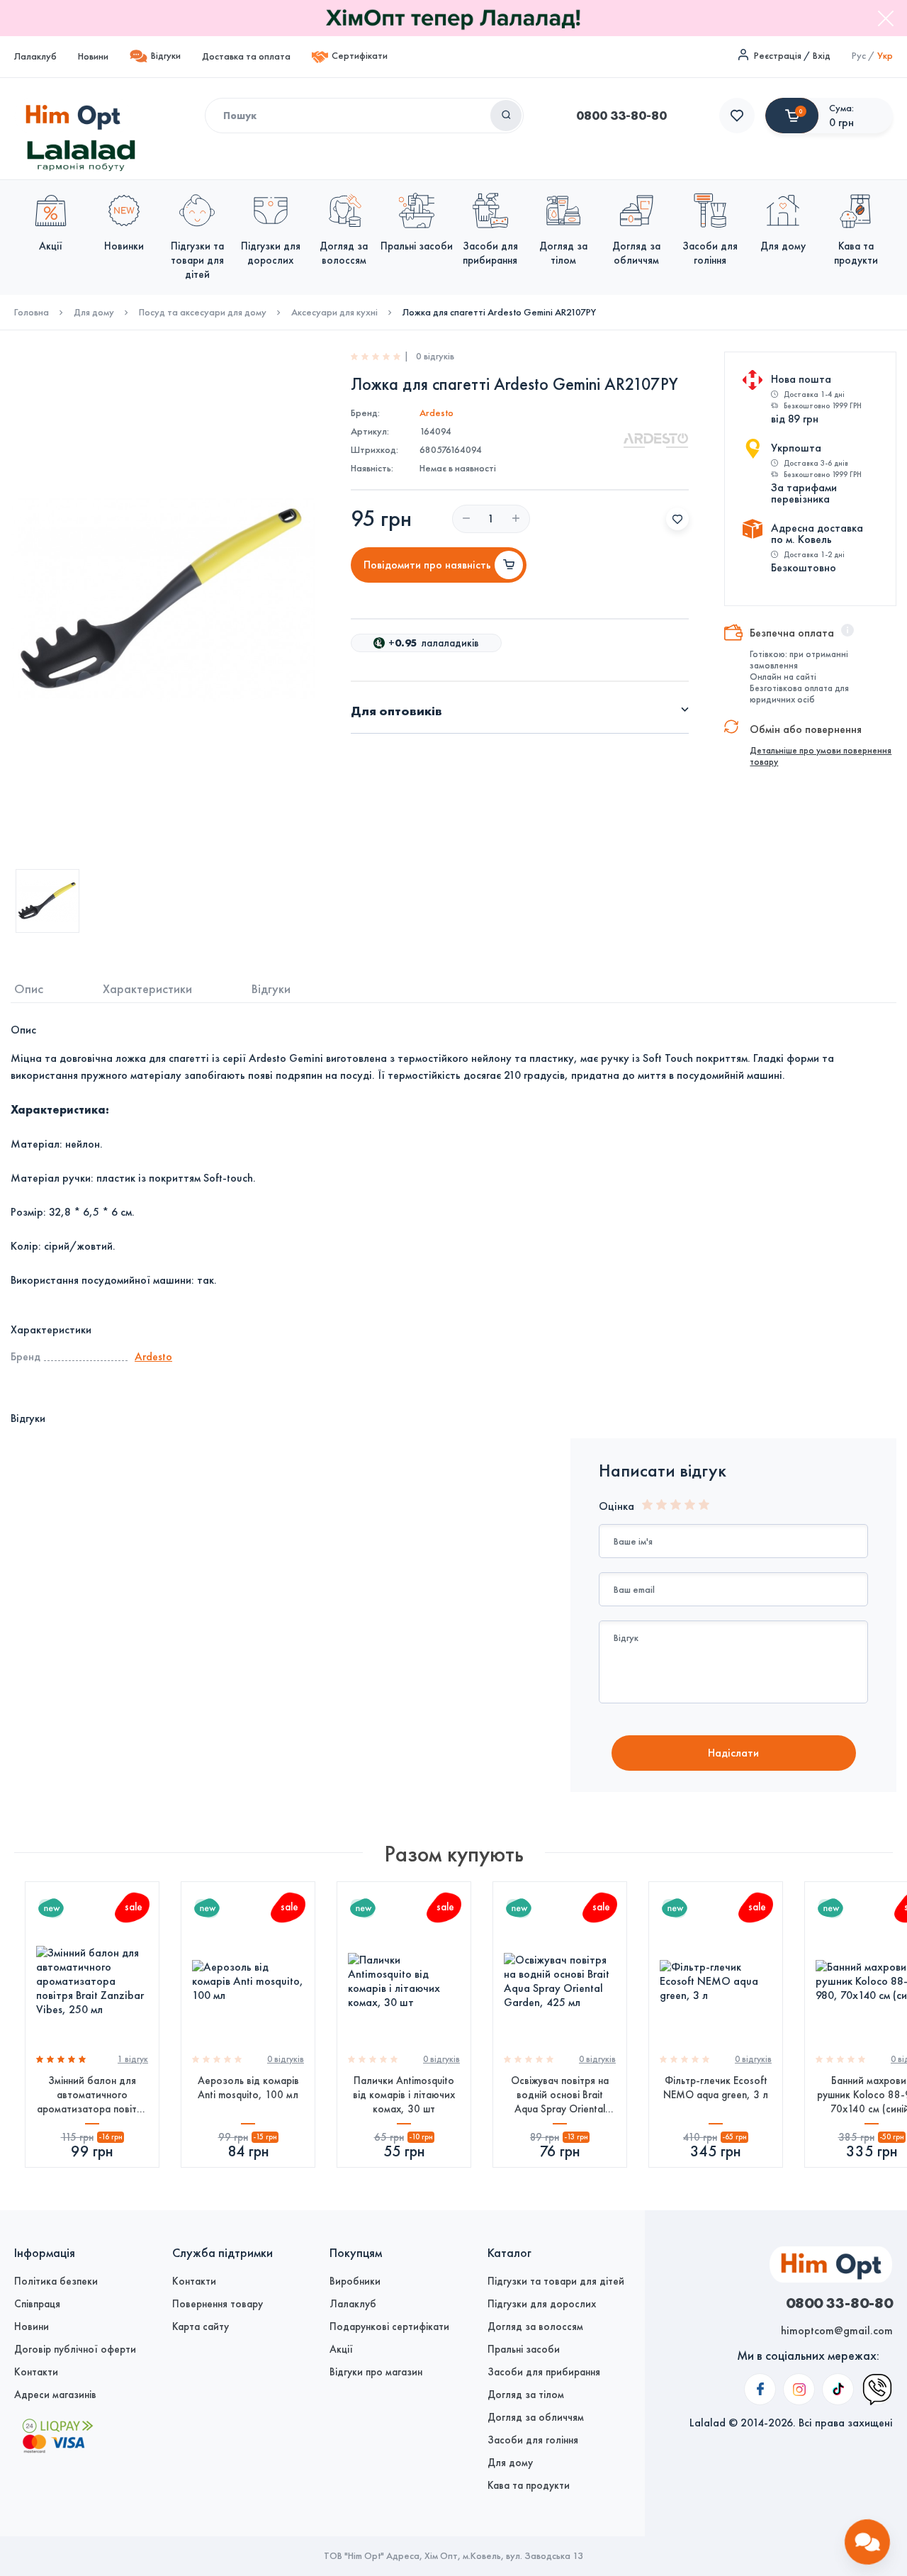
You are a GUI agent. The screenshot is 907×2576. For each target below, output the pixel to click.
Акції (341, 2349)
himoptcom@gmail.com (837, 2330)
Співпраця (37, 2304)
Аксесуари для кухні (334, 313)
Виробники (355, 2281)
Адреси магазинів (55, 2395)
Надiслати (733, 1753)
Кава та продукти (529, 2485)
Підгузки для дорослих (542, 2304)
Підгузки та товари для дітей (556, 2281)
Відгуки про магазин (376, 2372)
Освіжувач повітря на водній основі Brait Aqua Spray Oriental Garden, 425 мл (560, 2095)
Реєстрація (778, 56)
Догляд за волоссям (535, 2326)
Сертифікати (360, 56)
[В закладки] (677, 519)
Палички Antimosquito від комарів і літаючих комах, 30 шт (404, 2095)
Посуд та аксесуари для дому (203, 313)
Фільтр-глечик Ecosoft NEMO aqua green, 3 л (716, 2088)
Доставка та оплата (246, 56)
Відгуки (166, 56)
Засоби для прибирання (544, 2372)
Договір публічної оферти (75, 2349)
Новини (93, 56)
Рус (859, 56)
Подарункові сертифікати (389, 2326)
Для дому (94, 313)
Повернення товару (218, 2304)
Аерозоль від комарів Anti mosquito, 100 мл (248, 2088)
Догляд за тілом (526, 2395)
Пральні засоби (524, 2349)
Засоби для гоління (533, 2440)
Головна (32, 313)
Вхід (822, 56)
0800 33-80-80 (621, 116)
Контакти (36, 2372)
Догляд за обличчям (536, 2417)
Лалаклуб (35, 56)
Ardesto (436, 413)
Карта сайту (201, 2326)
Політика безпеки (56, 2281)
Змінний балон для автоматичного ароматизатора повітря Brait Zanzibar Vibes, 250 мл (92, 2095)
